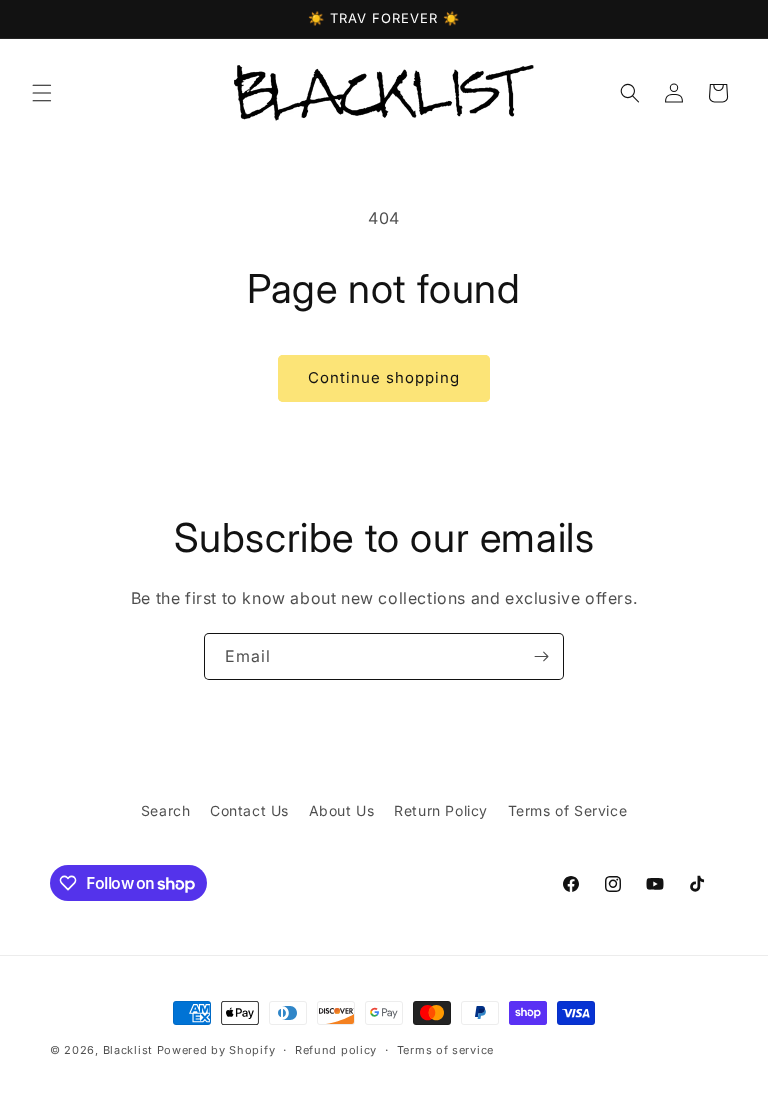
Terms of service (445, 1050)
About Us (342, 810)
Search (166, 810)
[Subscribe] (541, 656)
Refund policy (336, 1050)
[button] (42, 93)
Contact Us (249, 810)
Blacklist (128, 1050)
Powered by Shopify (216, 1050)
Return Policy (441, 810)
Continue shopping (384, 377)
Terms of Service (568, 810)
